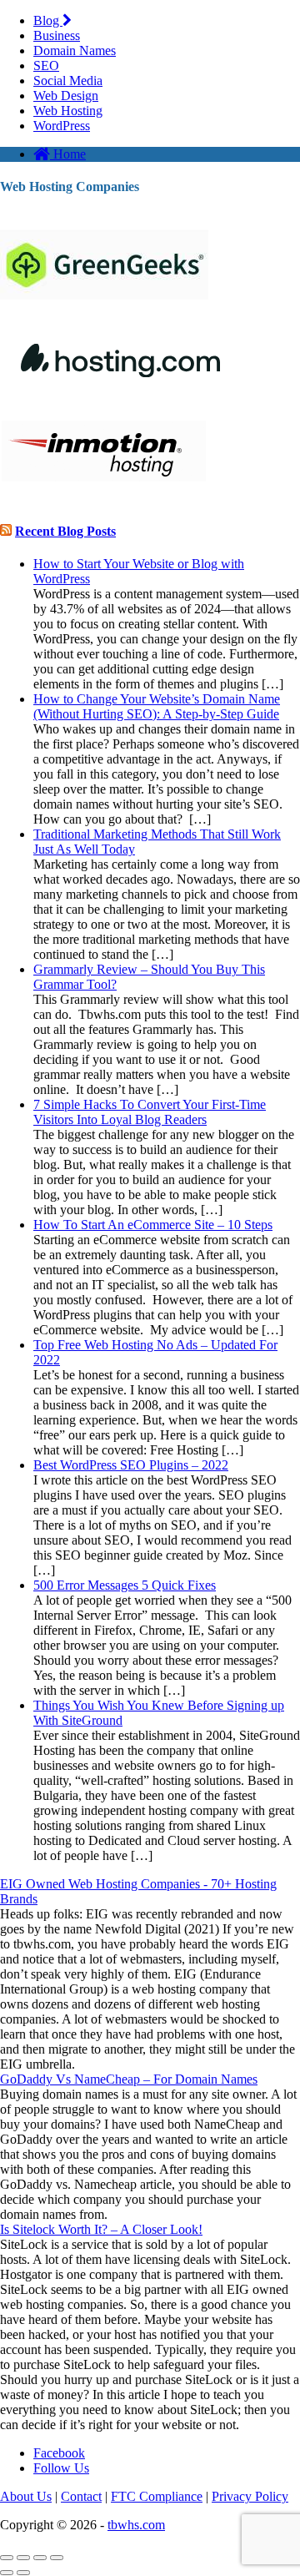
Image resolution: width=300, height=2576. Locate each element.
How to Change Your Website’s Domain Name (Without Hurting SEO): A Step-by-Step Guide (157, 706)
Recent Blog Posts (65, 531)
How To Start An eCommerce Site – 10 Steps (153, 1225)
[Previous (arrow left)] (7, 2573)
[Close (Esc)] (7, 2558)
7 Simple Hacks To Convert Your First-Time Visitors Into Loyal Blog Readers (150, 1112)
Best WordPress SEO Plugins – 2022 (131, 1465)
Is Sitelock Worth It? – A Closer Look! (101, 2229)
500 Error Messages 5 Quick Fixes (125, 1585)
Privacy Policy (250, 2496)
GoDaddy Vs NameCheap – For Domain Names (129, 2079)
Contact (81, 2496)
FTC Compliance (157, 2496)
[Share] (23, 2558)
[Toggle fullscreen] (40, 2558)
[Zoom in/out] (57, 2558)
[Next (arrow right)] (23, 2573)
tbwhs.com (136, 2525)
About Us (26, 2496)
